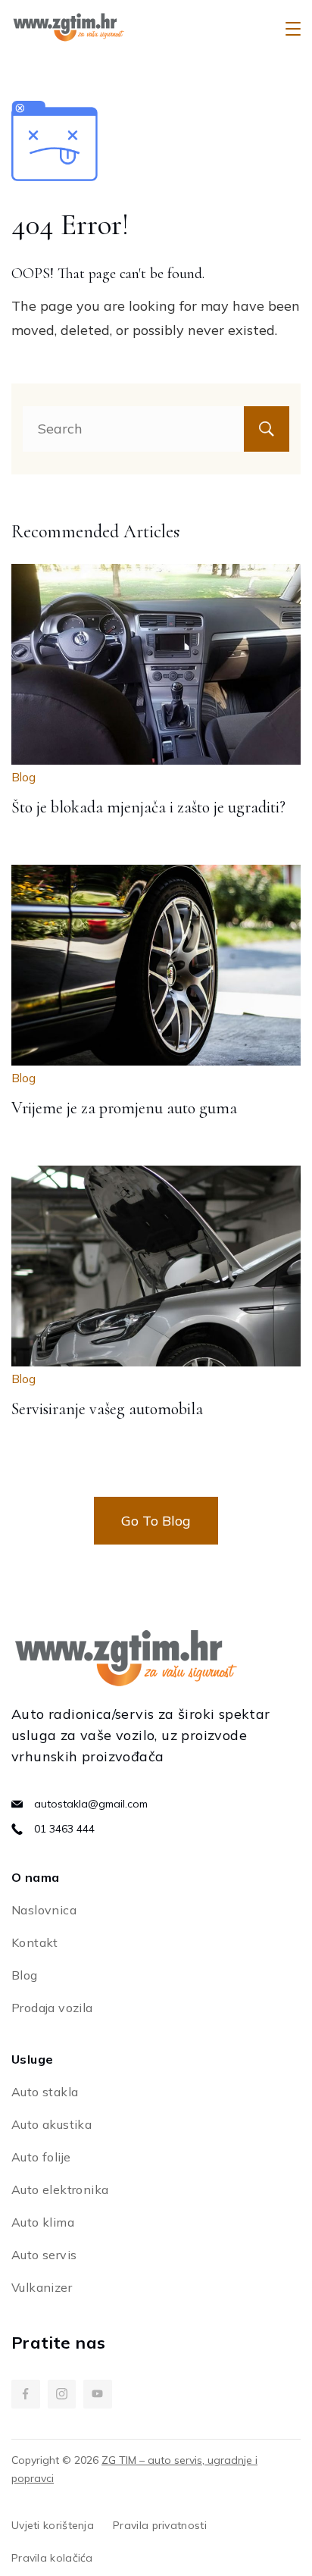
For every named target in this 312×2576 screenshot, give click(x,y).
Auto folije (41, 2157)
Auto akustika (51, 2124)
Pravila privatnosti (160, 2525)
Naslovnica (44, 1910)
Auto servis (44, 2255)
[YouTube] (98, 2394)
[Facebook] (26, 2394)
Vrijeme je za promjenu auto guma (124, 1108)
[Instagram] (62, 2394)
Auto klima (43, 2222)
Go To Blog (156, 1521)
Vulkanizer (42, 2287)
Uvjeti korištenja (53, 2525)
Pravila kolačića (52, 2558)
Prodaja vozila (52, 2008)
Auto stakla (45, 2092)
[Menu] (293, 29)
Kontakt (35, 1942)
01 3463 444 (64, 1829)
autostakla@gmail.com (91, 1804)
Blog (23, 777)
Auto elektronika (60, 2189)
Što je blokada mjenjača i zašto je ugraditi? (148, 807)
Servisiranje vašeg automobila (107, 1409)
